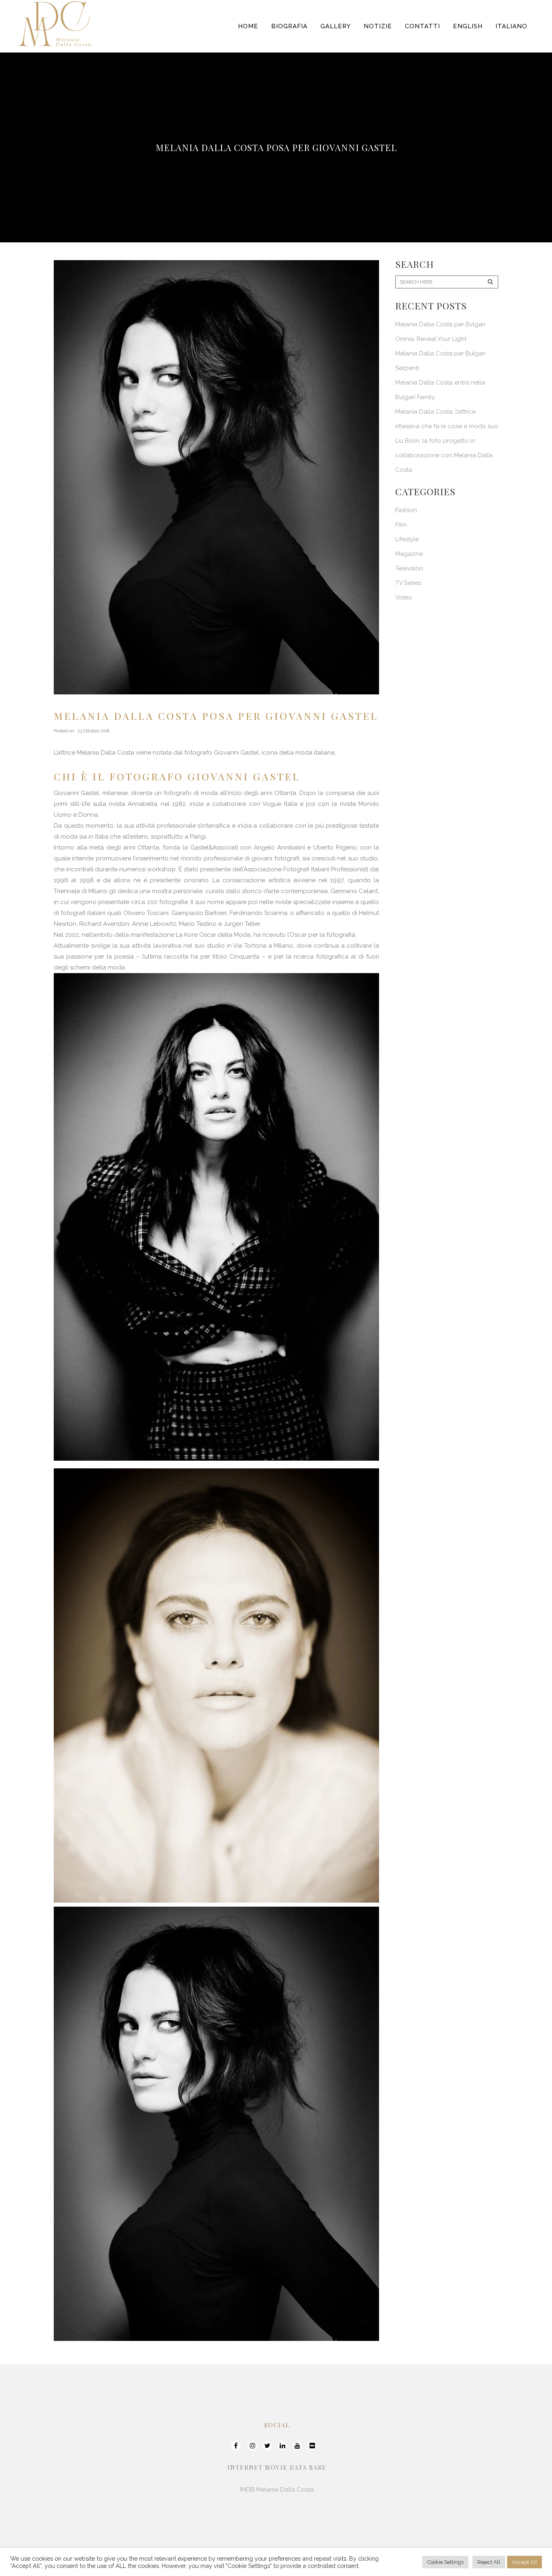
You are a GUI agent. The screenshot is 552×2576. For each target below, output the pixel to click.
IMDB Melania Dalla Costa (277, 2490)
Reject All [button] (489, 2562)
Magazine (409, 554)
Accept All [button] (525, 2562)
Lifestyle (407, 539)
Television (409, 568)
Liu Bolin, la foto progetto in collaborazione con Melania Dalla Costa (444, 455)
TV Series (408, 583)
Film (401, 525)
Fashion (406, 510)
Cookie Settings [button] (445, 2562)
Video (404, 597)
